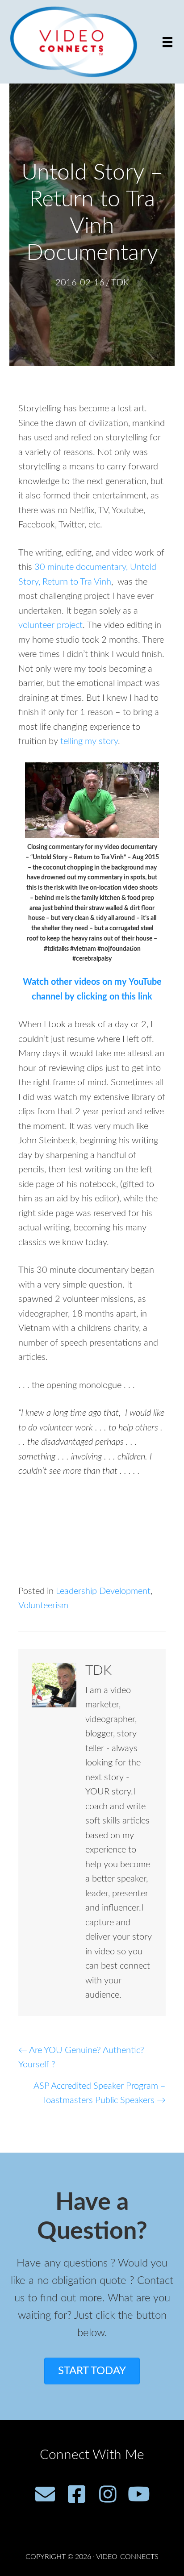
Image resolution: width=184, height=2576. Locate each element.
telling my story (89, 741)
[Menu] (167, 42)
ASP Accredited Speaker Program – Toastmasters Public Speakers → (100, 2093)
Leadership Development (103, 1591)
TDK (120, 283)
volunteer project (50, 625)
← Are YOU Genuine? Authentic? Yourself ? (81, 2058)
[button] (45, 2494)
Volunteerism (43, 1606)
